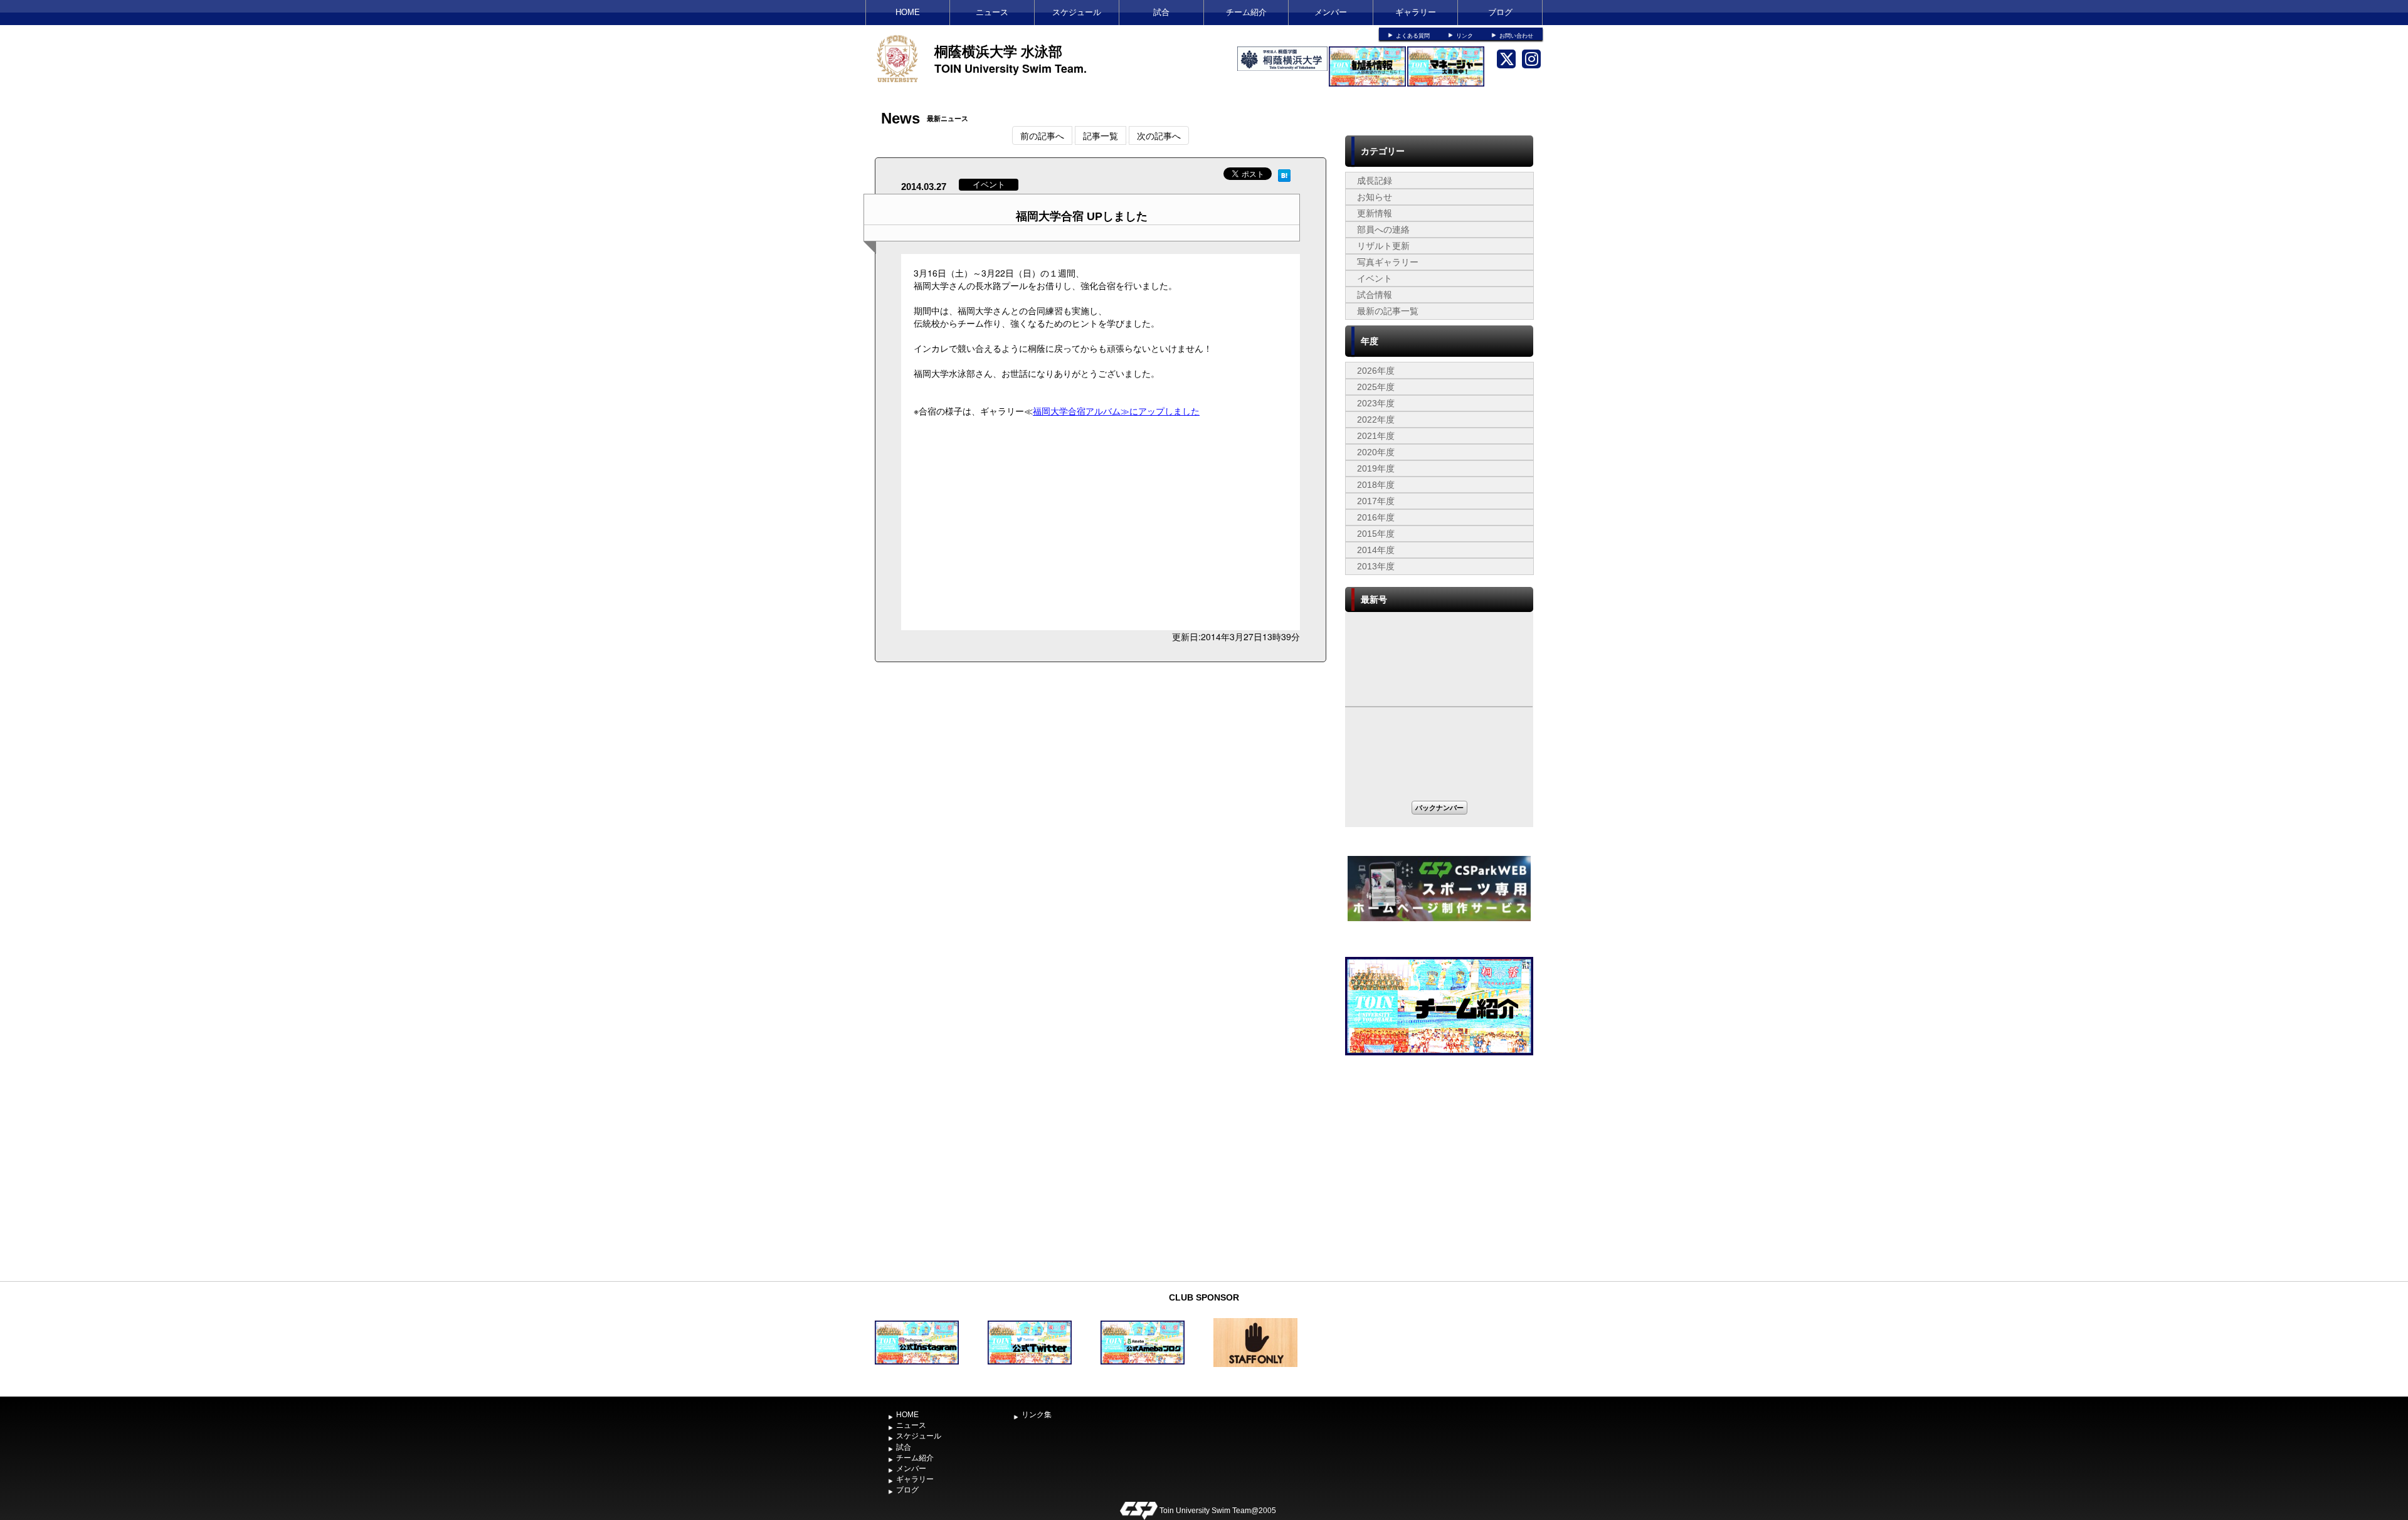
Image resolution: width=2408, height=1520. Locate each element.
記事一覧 (1101, 135)
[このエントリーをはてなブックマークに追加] (1284, 174)
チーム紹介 (1246, 12)
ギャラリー (1416, 12)
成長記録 (1375, 181)
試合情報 (1375, 295)
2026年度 (1376, 371)
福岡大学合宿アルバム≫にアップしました (1116, 411)
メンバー (1331, 12)
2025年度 (1376, 387)
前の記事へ (1042, 135)
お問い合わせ (1516, 36)
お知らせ (1375, 197)
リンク (1465, 36)
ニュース (992, 12)
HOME (908, 12)
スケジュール (1077, 12)
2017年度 (1376, 501)
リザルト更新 (1383, 246)
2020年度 (1376, 452)
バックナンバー (1439, 807)
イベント (1375, 278)
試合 (1161, 12)
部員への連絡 (1383, 230)
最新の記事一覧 (1388, 311)
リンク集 (1037, 1415)
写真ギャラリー (1388, 262)
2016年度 (1376, 517)
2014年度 (1376, 550)
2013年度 (1376, 566)
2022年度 (1376, 420)
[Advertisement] (1439, 1181)
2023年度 (1376, 403)
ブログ (1500, 12)
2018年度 (1376, 485)
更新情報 (1375, 213)
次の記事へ (1159, 135)
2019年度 (1376, 468)
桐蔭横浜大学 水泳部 (998, 51)
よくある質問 (1413, 36)
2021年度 (1376, 436)
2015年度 (1376, 534)
